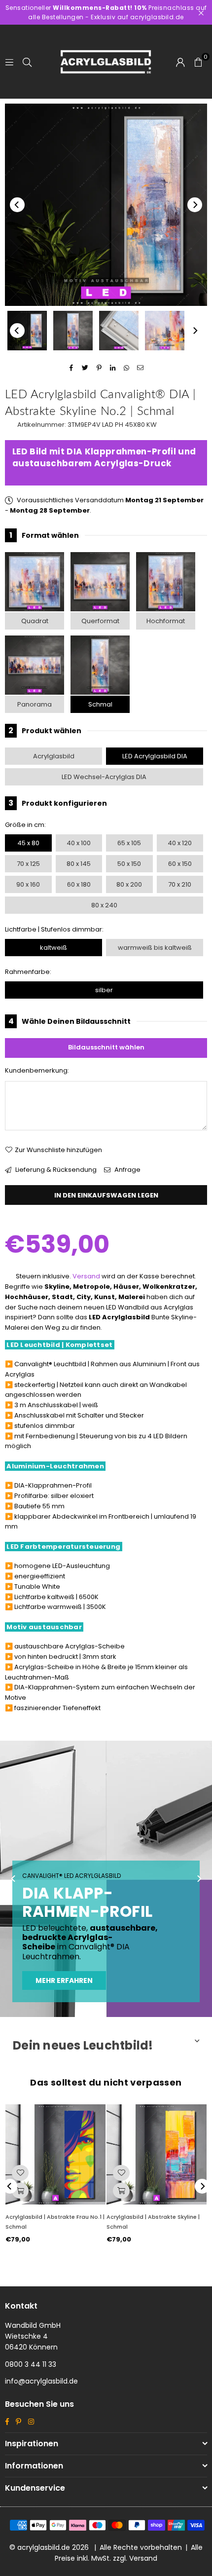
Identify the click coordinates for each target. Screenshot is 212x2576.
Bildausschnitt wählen (106, 1047)
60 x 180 (79, 884)
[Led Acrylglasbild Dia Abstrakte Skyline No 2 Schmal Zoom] (165, 331)
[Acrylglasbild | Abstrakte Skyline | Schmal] (157, 2154)
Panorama (35, 704)
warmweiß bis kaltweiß (155, 948)
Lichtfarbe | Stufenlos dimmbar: (54, 929)
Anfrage (127, 1170)
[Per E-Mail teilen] (141, 368)
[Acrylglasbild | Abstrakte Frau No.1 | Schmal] (55, 2154)
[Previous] (17, 205)
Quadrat (35, 621)
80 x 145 (79, 864)
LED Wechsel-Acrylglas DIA (104, 777)
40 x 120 (180, 843)
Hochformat (166, 621)
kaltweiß (53, 948)
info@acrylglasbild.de (41, 2381)
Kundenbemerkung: (37, 1070)
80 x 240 (104, 905)
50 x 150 (129, 864)
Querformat (100, 621)
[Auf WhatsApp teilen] (127, 368)
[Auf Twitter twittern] (86, 368)
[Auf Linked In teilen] (113, 368)
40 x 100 (79, 843)
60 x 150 (180, 864)
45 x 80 (28, 843)
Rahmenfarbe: (28, 972)
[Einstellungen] (180, 62)
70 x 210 (180, 884)
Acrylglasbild (54, 756)
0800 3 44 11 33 (31, 2364)
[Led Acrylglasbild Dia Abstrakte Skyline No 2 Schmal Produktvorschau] (27, 331)
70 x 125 (28, 864)
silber (104, 990)
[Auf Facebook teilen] (72, 368)
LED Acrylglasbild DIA (155, 756)
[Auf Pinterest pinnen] (99, 368)
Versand (86, 1276)
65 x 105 (129, 843)
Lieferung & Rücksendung (55, 1170)
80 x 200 (129, 884)
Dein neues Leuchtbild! (83, 2045)
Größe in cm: (25, 825)
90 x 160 (28, 884)
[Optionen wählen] (20, 2191)
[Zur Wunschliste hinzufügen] (20, 2173)
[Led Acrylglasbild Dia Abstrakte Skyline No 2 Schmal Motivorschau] (73, 331)
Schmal (100, 704)
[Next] (195, 205)
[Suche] (27, 61)
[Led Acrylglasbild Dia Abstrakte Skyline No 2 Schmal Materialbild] (119, 331)
